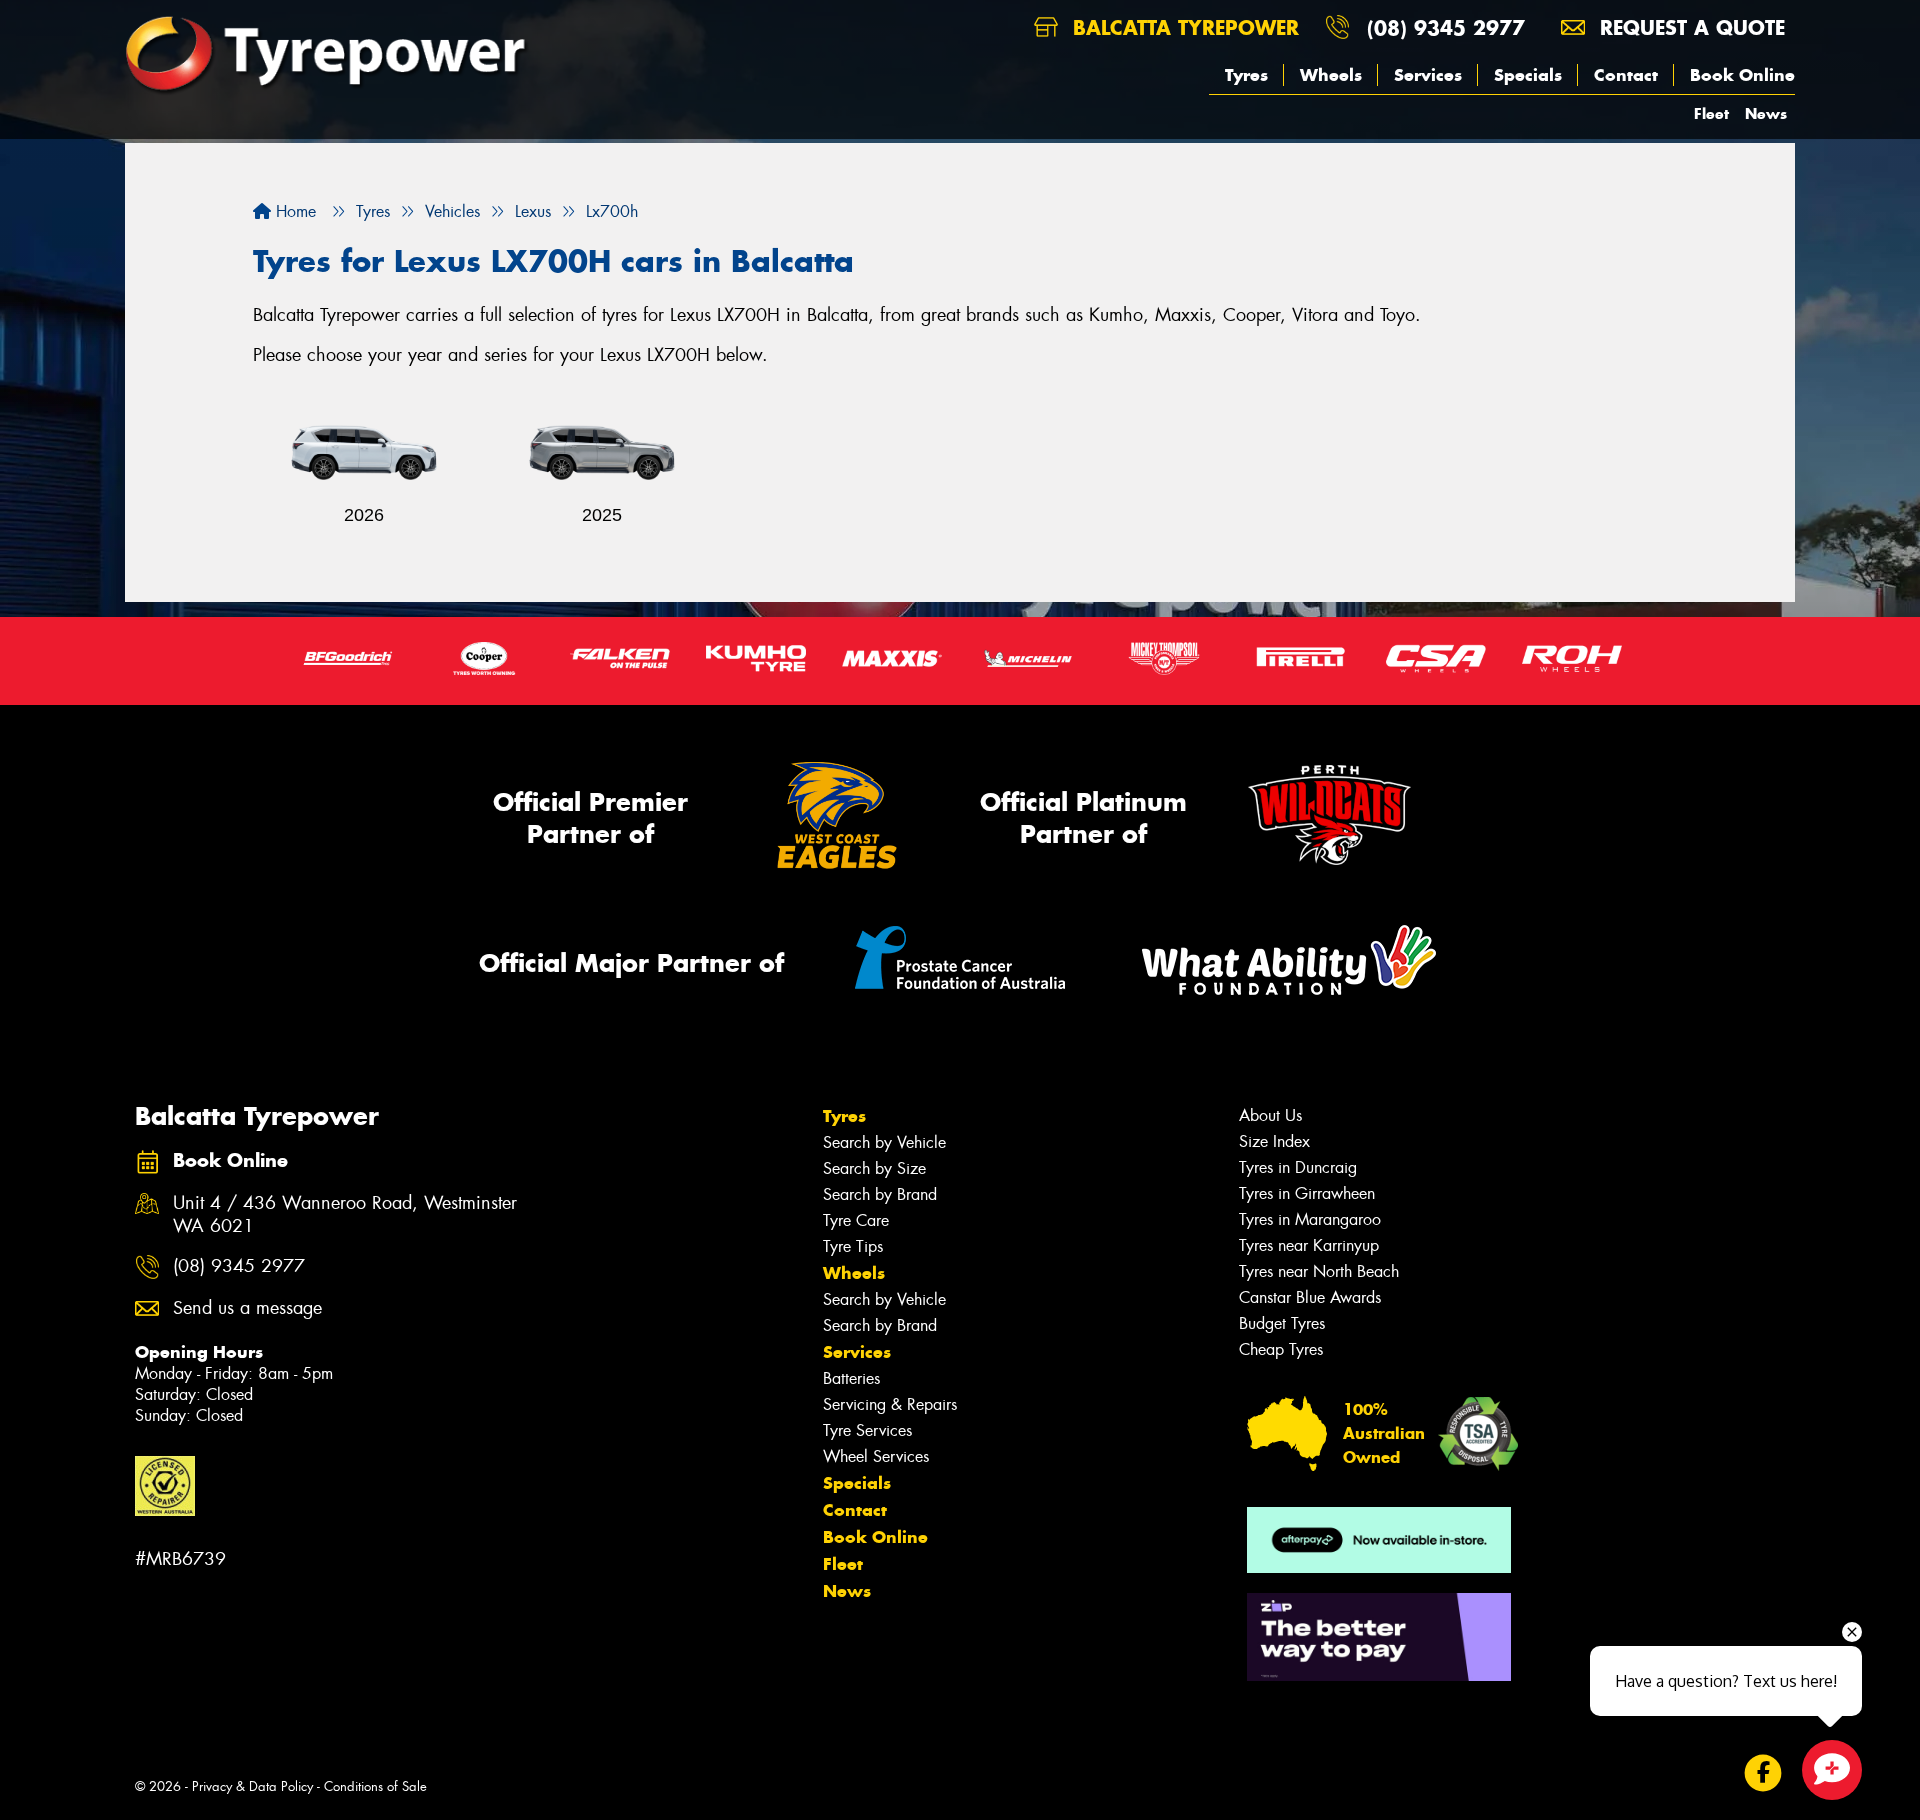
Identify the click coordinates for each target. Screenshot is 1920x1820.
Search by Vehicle (884, 1142)
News (1766, 113)
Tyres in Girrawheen (1307, 1193)
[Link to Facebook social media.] (1763, 1773)
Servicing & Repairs (890, 1404)
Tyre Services (867, 1430)
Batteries (851, 1378)
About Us (1270, 1115)
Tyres (1246, 75)
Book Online (1742, 75)
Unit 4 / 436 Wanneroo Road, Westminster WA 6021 (345, 1215)
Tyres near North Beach (1319, 1271)
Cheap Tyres (1281, 1349)
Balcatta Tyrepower (1182, 27)
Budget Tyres (1282, 1323)
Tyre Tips (853, 1246)
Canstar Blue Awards (1310, 1297)
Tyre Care (856, 1220)
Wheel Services (876, 1456)
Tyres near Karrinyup (1309, 1245)
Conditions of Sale (375, 1786)
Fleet (1711, 113)
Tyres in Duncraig (1298, 1167)
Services (1428, 75)
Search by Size (874, 1168)
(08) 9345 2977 (1446, 27)
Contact (1626, 75)
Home (293, 211)
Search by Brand (880, 1194)
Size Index (1274, 1141)
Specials (1528, 75)
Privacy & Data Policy (252, 1786)
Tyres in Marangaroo (1310, 1219)
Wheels (1331, 75)
